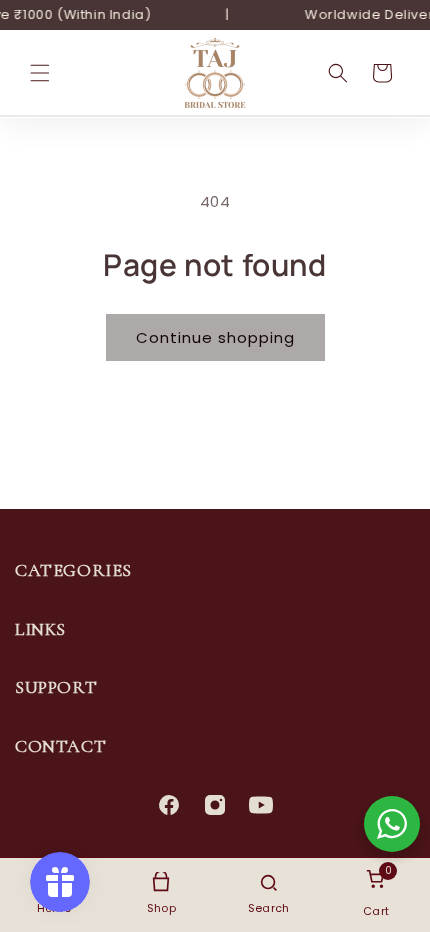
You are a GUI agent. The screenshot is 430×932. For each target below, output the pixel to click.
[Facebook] (169, 805)
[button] (40, 73)
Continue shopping (215, 337)
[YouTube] (261, 805)
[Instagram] (215, 805)
